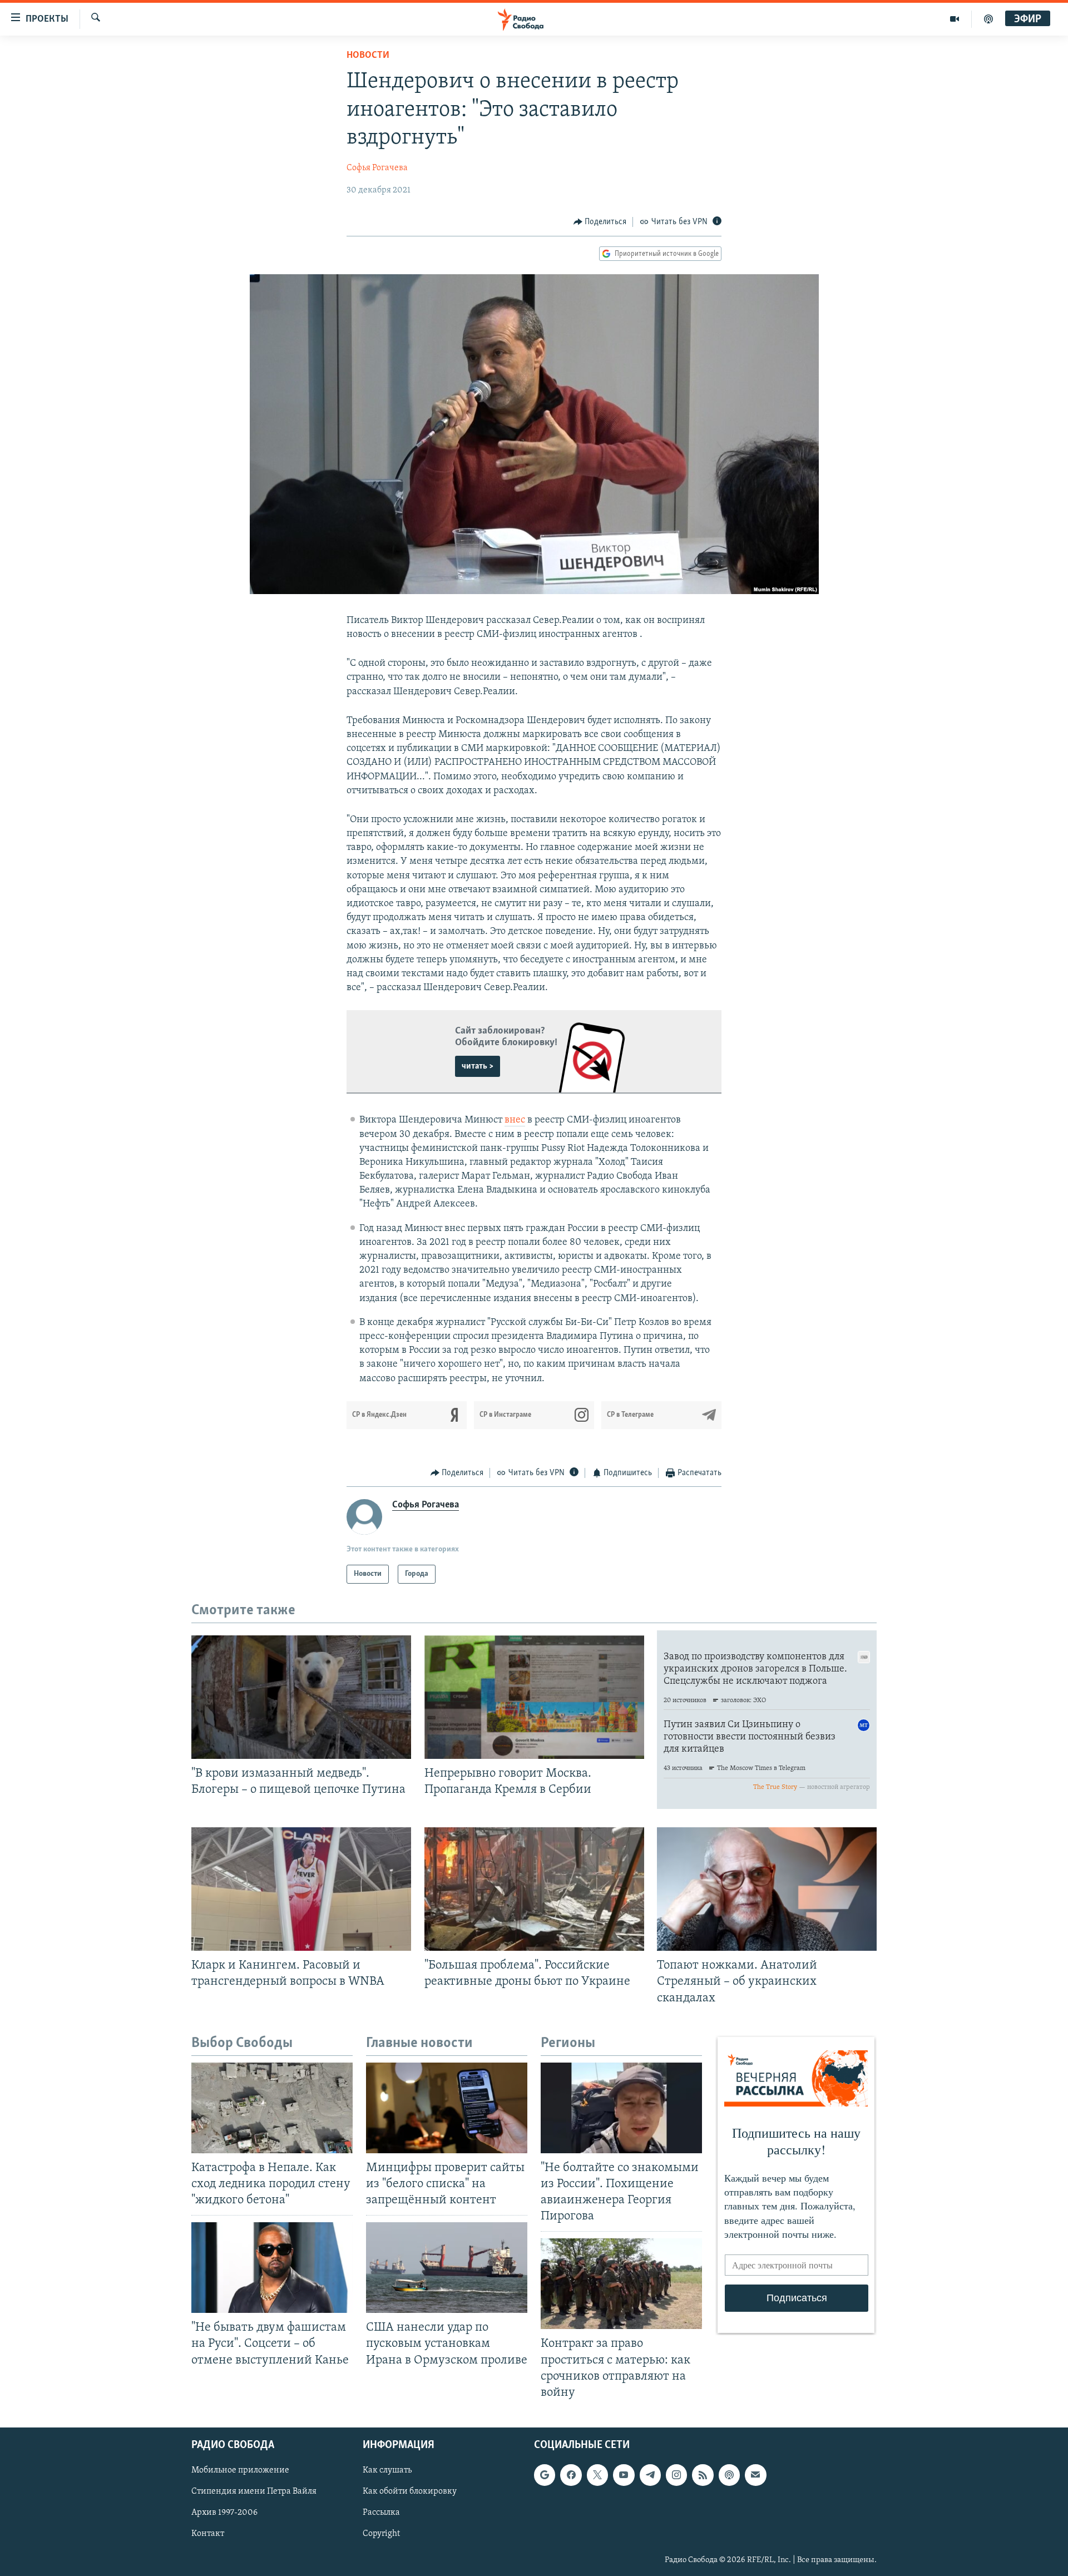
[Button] (600, 222)
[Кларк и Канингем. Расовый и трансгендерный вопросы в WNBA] (301, 1889)
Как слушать (387, 2470)
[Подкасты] (729, 2475)
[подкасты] (988, 19)
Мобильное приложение (240, 2470)
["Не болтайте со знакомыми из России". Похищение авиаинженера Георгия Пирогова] (621, 2108)
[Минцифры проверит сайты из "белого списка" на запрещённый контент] (447, 2108)
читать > (478, 1066)
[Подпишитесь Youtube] (624, 2475)
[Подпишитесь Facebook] (571, 2475)
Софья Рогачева (377, 168)
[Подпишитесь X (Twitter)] (597, 2475)
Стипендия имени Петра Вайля (254, 2491)
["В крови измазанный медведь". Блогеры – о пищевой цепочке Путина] (301, 1697)
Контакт (208, 2534)
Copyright (381, 2534)
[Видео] (955, 19)
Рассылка (381, 2513)
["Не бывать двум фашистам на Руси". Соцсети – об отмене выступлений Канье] (272, 2268)
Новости (368, 56)
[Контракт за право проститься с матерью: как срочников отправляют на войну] (621, 2284)
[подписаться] (755, 2475)
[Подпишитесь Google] (545, 2475)
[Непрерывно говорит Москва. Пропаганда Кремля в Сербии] (534, 1697)
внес (515, 1120)
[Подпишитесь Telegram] (650, 2475)
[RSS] (703, 2475)
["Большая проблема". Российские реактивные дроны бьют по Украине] (534, 1889)
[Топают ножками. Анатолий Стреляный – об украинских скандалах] (767, 1889)
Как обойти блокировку (410, 2491)
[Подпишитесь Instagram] (676, 2475)
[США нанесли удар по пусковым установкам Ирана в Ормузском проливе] (447, 2268)
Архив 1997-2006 (224, 2513)
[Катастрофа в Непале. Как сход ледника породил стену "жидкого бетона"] (272, 2108)
